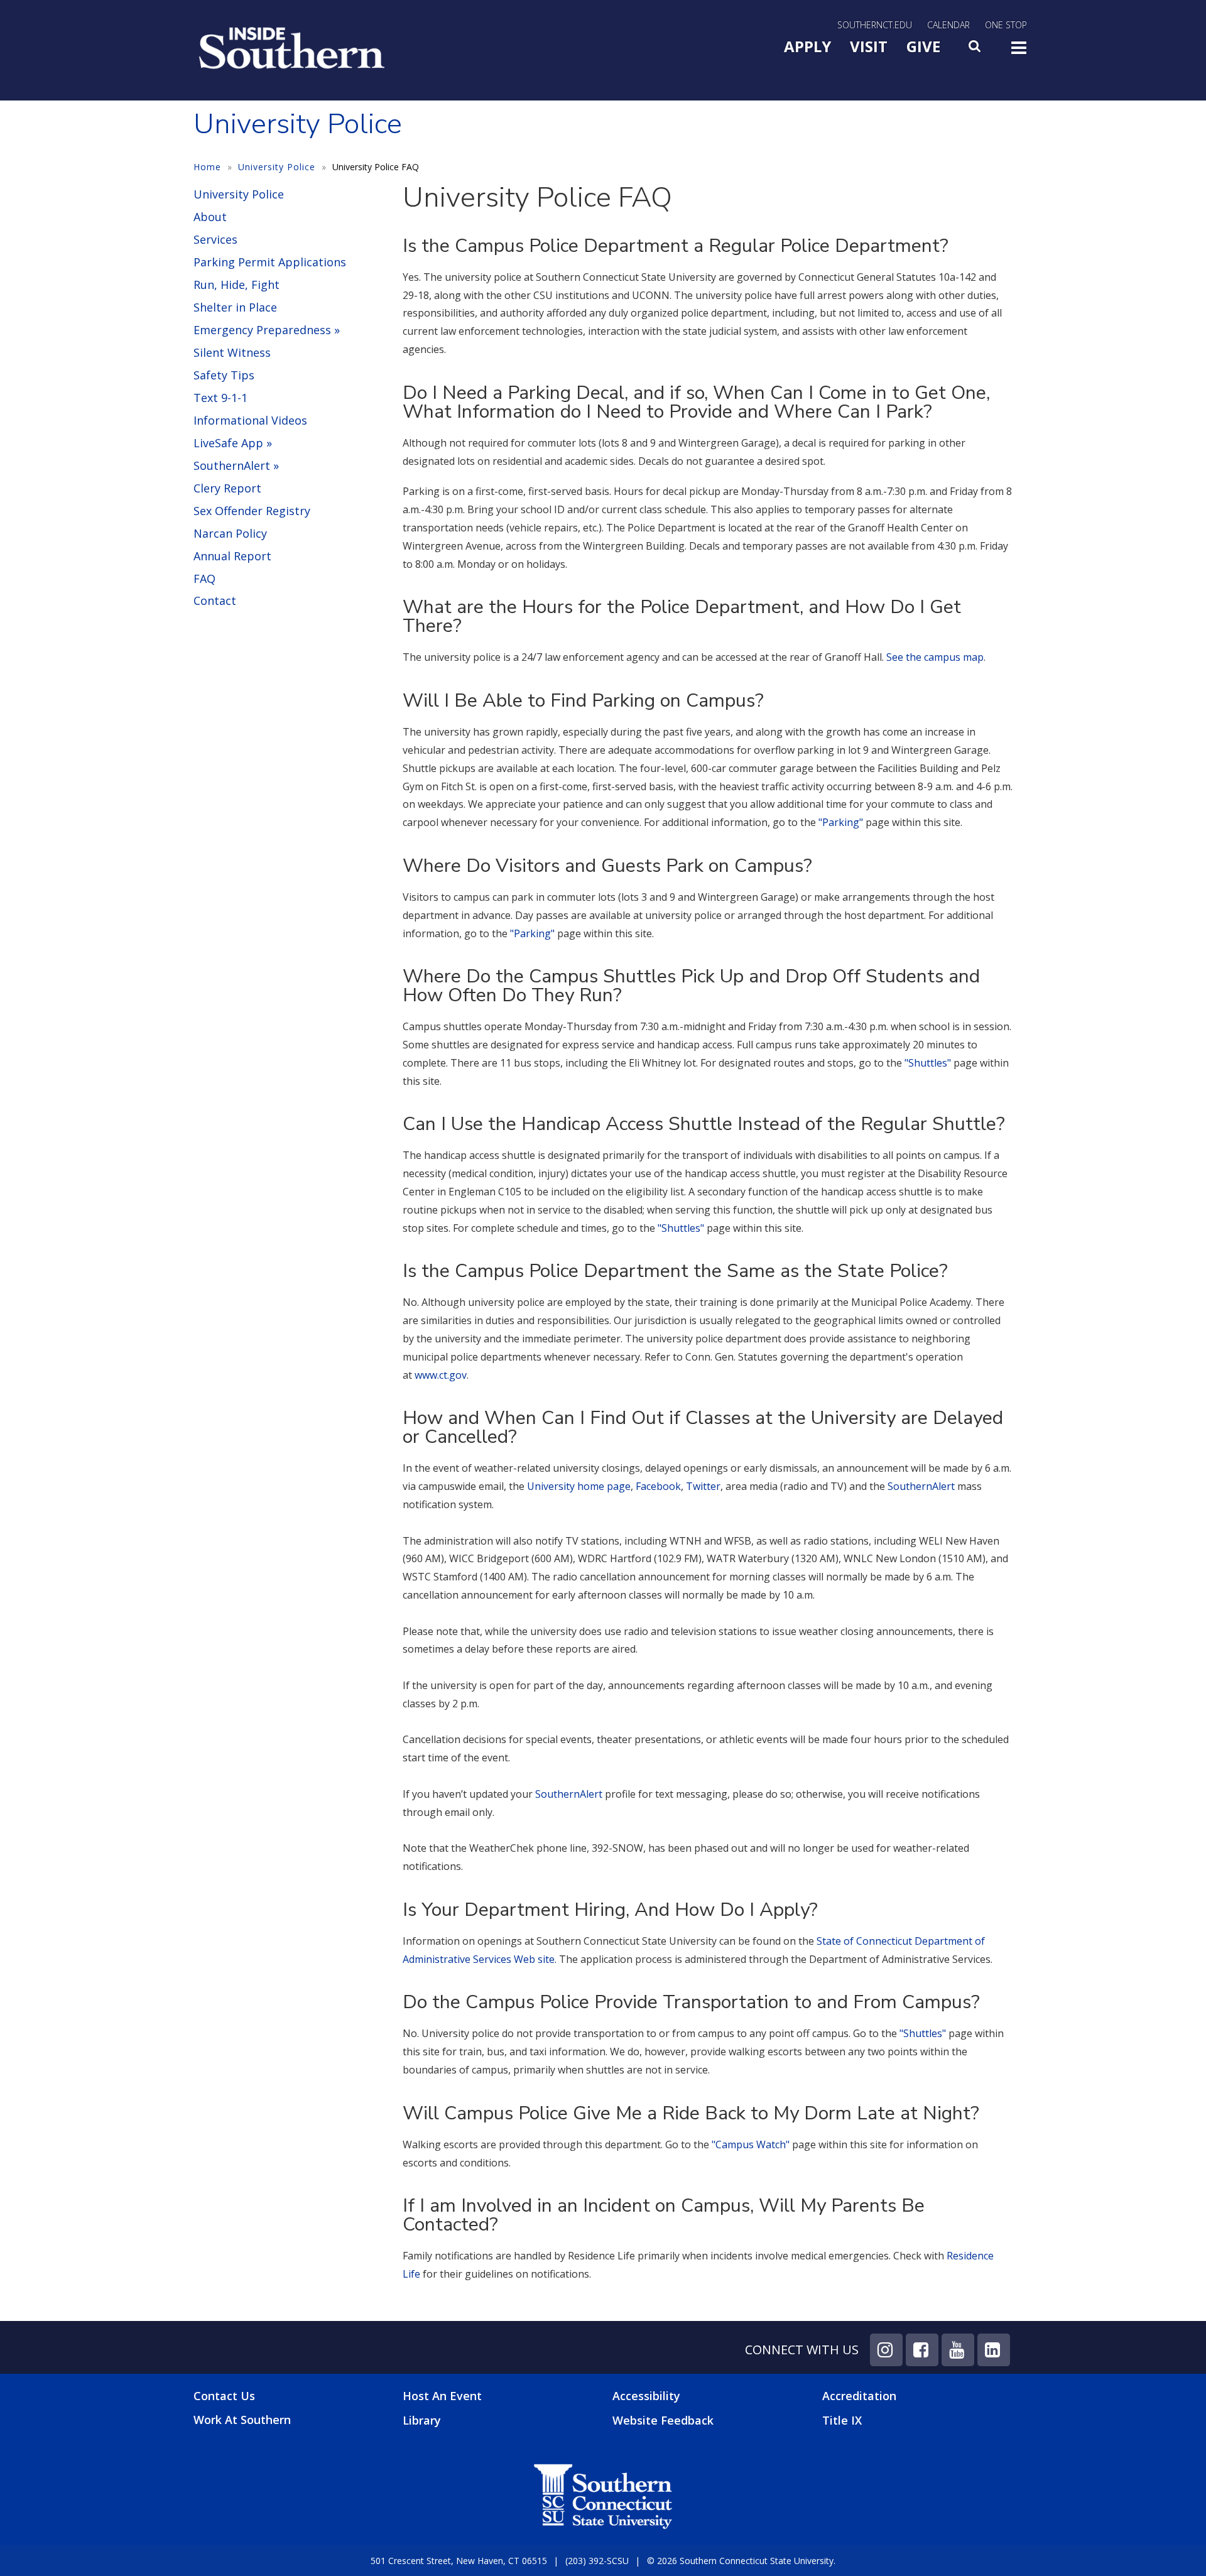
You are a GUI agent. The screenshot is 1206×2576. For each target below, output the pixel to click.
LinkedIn (994, 2350)
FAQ (204, 579)
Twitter (703, 1486)
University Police (277, 167)
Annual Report (232, 556)
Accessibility (646, 2396)
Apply (807, 46)
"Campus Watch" (751, 2144)
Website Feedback (663, 2420)
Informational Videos (250, 420)
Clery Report (227, 488)
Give (923, 46)
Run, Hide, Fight (236, 285)
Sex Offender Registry (252, 511)
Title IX (842, 2420)
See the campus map (935, 657)
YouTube (958, 2350)
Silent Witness (232, 352)
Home (207, 167)
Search (975, 50)
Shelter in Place (235, 307)
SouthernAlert (921, 1486)
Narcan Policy (230, 533)
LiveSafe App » (233, 443)
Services (215, 239)
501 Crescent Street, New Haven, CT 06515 (459, 2561)
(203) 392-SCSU (597, 2561)
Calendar (948, 25)
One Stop (1006, 25)
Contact (215, 601)
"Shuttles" (928, 1063)
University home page (579, 1486)
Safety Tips (224, 375)
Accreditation (859, 2396)
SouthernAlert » (236, 465)
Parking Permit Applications (270, 262)
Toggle (1019, 52)
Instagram (886, 2350)
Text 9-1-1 (220, 398)
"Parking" (841, 822)
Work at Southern (242, 2420)
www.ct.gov (441, 1375)
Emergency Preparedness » (267, 330)
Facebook (658, 1486)
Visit (869, 46)
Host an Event (442, 2396)
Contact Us (224, 2396)
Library (422, 2420)
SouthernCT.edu (875, 25)
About (210, 217)
